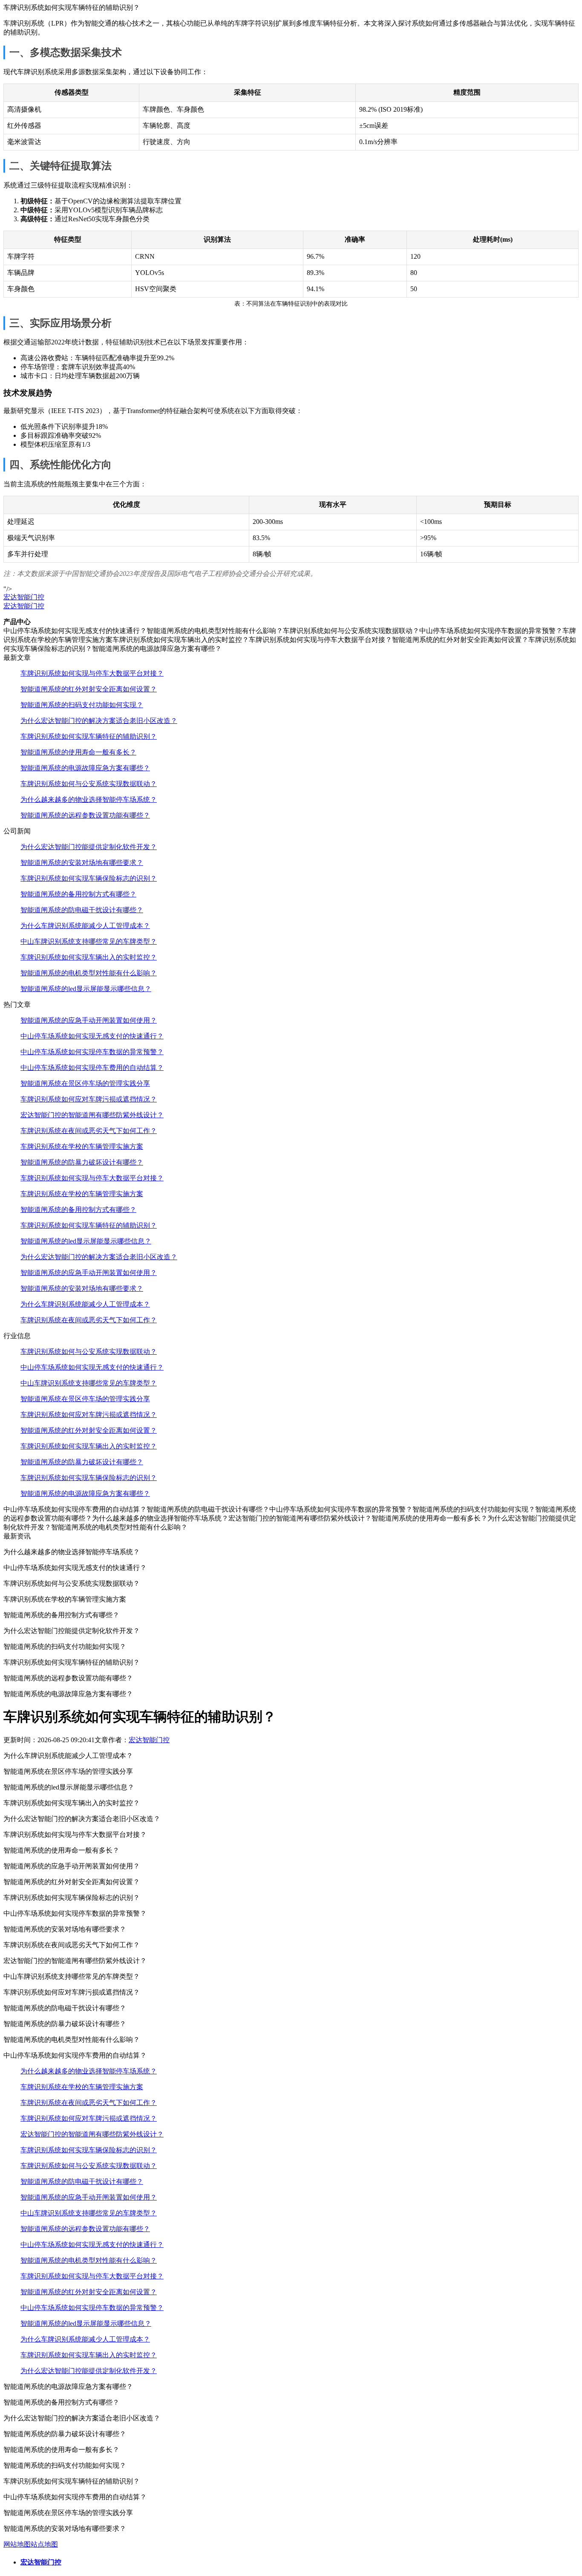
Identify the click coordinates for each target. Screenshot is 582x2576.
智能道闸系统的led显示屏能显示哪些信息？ (86, 989)
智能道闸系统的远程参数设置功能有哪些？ (85, 815)
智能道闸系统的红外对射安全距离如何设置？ (89, 689)
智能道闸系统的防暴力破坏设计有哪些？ (82, 1162)
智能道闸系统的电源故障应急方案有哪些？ (85, 768)
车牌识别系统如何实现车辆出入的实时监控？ (89, 957)
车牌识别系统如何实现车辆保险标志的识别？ (89, 878)
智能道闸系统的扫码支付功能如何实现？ (82, 705)
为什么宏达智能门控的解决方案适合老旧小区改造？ (99, 721)
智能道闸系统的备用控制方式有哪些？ (78, 894)
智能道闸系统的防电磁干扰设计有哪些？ (82, 910)
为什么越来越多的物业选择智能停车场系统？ (89, 799)
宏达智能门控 (24, 597)
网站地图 (17, 2544)
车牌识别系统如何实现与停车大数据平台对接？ (92, 673)
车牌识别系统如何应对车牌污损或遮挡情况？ (89, 1099)
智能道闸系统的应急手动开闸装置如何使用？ (89, 1020)
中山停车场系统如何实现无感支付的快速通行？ (92, 1036)
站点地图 (44, 2544)
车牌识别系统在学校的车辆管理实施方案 (82, 1146)
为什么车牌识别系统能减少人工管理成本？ (85, 926)
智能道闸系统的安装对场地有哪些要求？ (82, 863)
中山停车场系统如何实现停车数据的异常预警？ (92, 1052)
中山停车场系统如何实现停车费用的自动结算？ (92, 1068)
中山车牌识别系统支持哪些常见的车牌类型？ (89, 941)
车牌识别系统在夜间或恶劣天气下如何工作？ (89, 1131)
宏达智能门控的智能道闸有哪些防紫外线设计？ (92, 1115)
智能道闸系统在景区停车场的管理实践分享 (85, 1083)
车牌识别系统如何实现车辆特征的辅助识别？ (89, 736)
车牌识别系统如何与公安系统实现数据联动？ (89, 784)
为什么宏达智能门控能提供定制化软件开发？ (89, 847)
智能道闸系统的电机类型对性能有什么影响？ (89, 973)
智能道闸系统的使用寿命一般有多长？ (78, 752)
